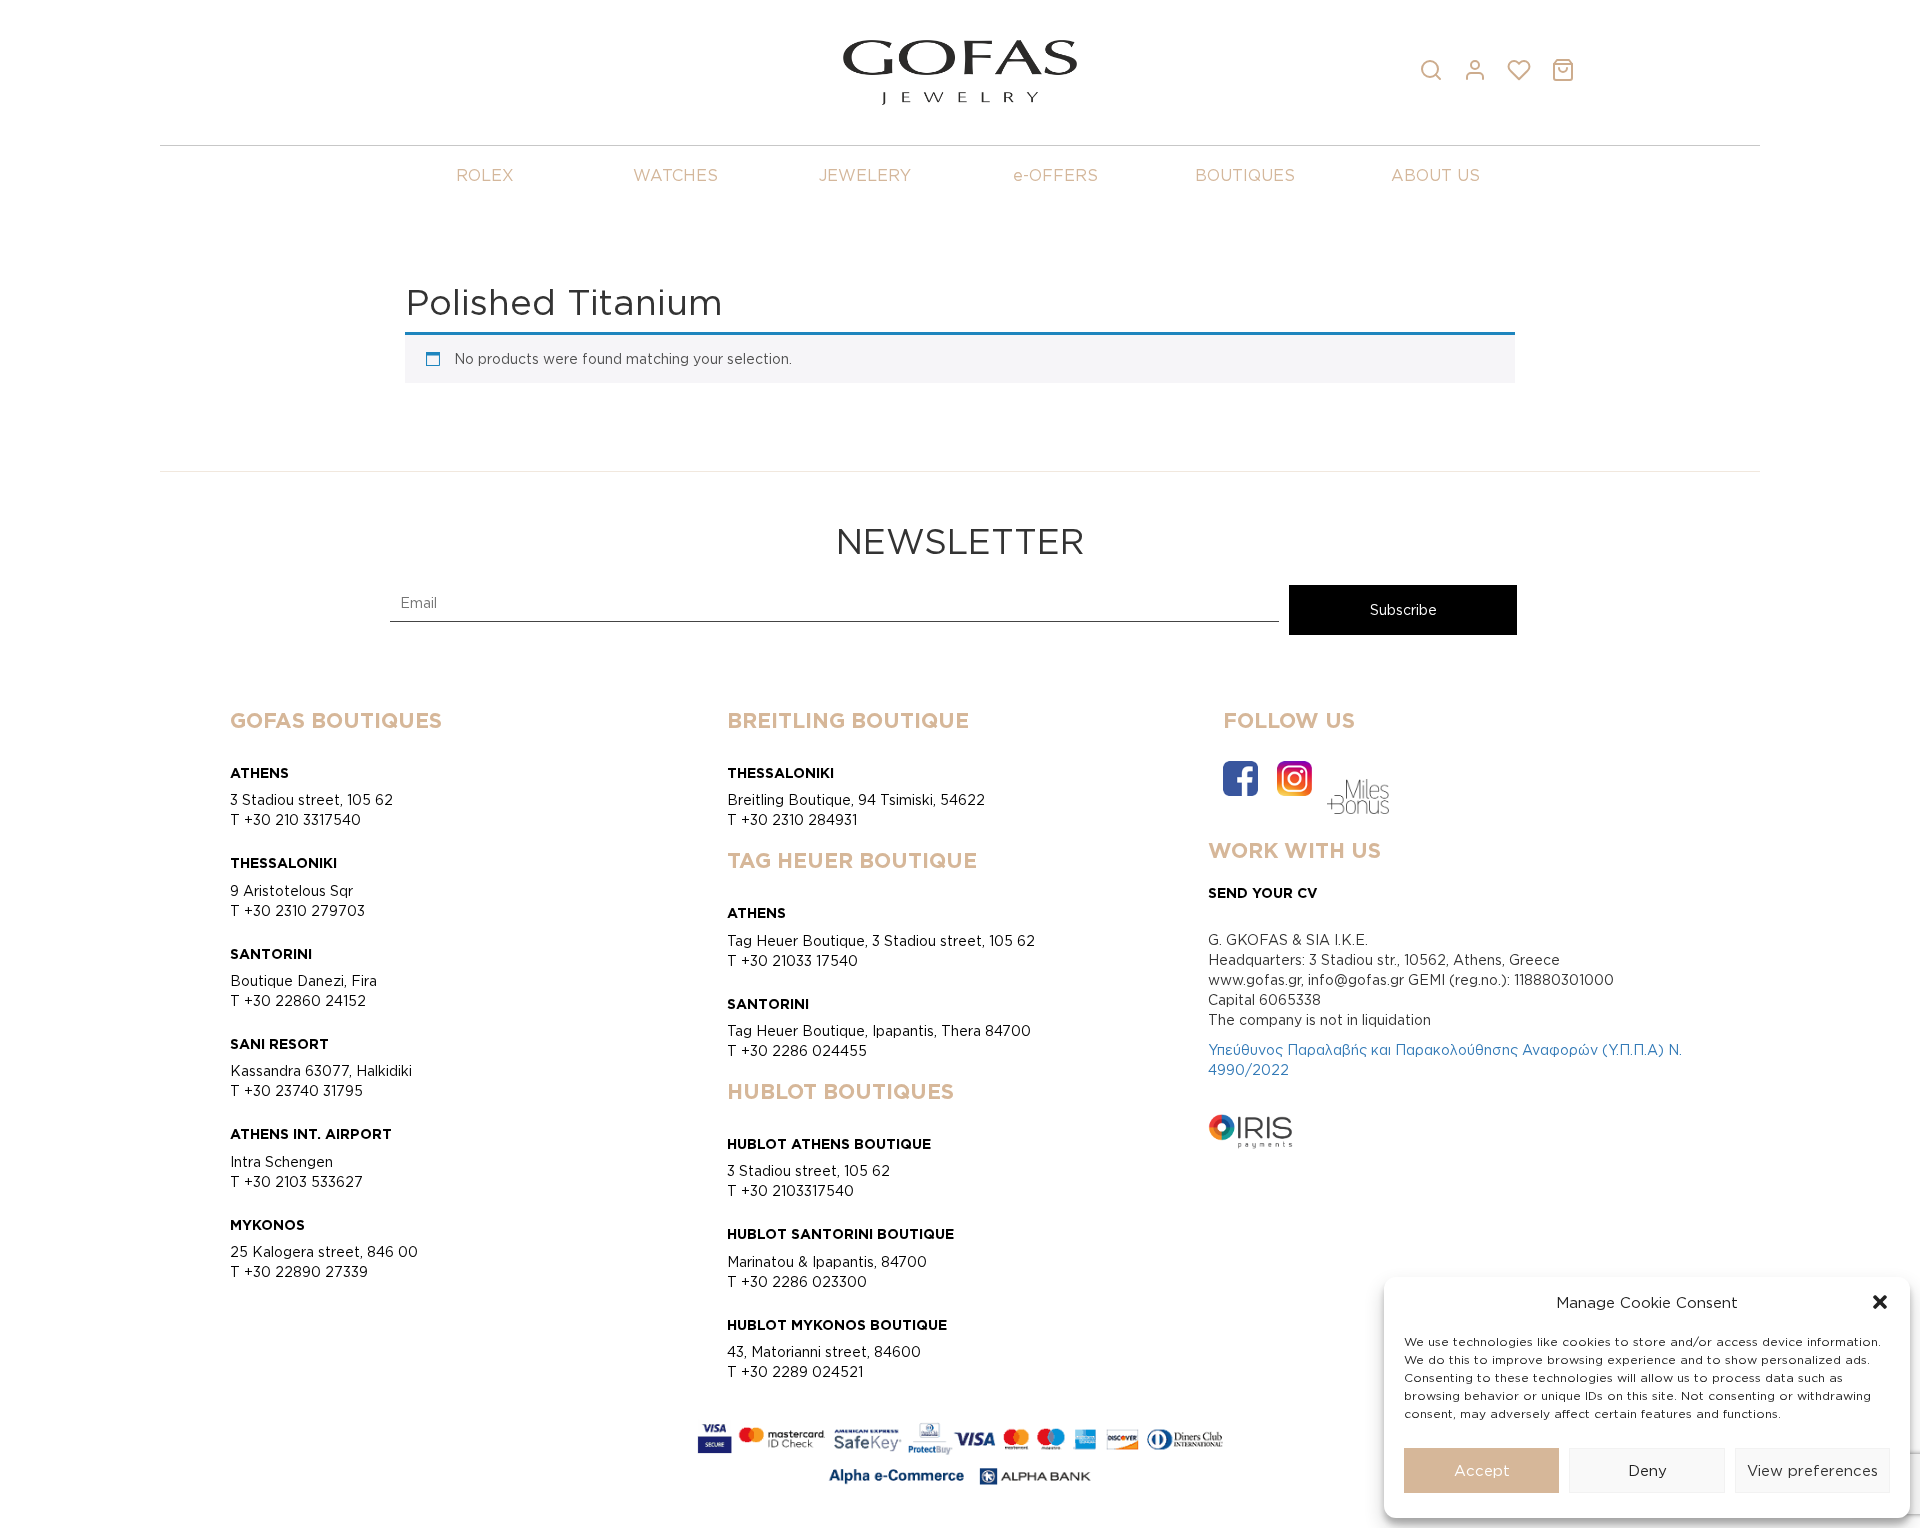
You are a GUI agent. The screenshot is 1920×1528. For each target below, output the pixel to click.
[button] (1880, 1302)
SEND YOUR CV (1263, 892)
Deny (1647, 1470)
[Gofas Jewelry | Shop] (959, 70)
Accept (1482, 1470)
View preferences (1812, 1470)
